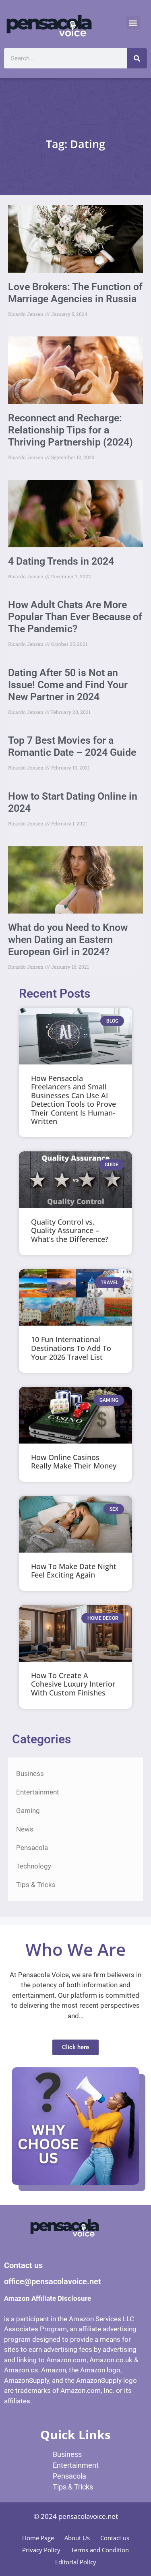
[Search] (137, 58)
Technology (34, 1866)
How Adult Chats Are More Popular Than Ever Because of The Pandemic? (75, 617)
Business (30, 1774)
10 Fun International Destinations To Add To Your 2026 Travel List (71, 1348)
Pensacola (32, 1848)
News (25, 1829)
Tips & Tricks (36, 1885)
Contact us (115, 2538)
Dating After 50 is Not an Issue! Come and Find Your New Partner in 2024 (68, 685)
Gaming (28, 1811)
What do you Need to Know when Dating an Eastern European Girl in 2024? (68, 939)
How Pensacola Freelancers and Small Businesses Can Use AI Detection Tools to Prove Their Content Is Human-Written (73, 1100)
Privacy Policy (41, 2550)
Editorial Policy (76, 2562)
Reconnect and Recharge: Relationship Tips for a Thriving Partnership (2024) (70, 430)
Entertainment (38, 1792)
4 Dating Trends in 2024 (61, 561)
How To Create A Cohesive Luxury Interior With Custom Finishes (73, 1684)
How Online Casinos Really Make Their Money (74, 1462)
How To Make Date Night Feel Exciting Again (74, 1571)
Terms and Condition (100, 2550)
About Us (77, 2538)
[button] (133, 23)
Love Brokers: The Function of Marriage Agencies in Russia (75, 293)
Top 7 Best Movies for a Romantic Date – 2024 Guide (72, 746)
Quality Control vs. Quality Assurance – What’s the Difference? (70, 1230)
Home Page (38, 2538)
